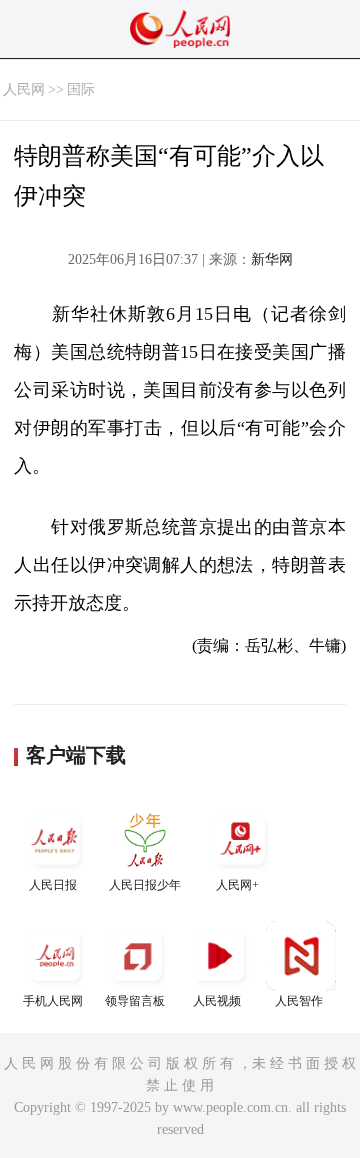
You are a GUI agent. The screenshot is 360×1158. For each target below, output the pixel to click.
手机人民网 (53, 1001)
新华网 (272, 259)
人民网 (24, 89)
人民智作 (299, 1001)
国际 (81, 89)
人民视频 (217, 1001)
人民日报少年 (145, 885)
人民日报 (53, 885)
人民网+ (237, 885)
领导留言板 (135, 1001)
